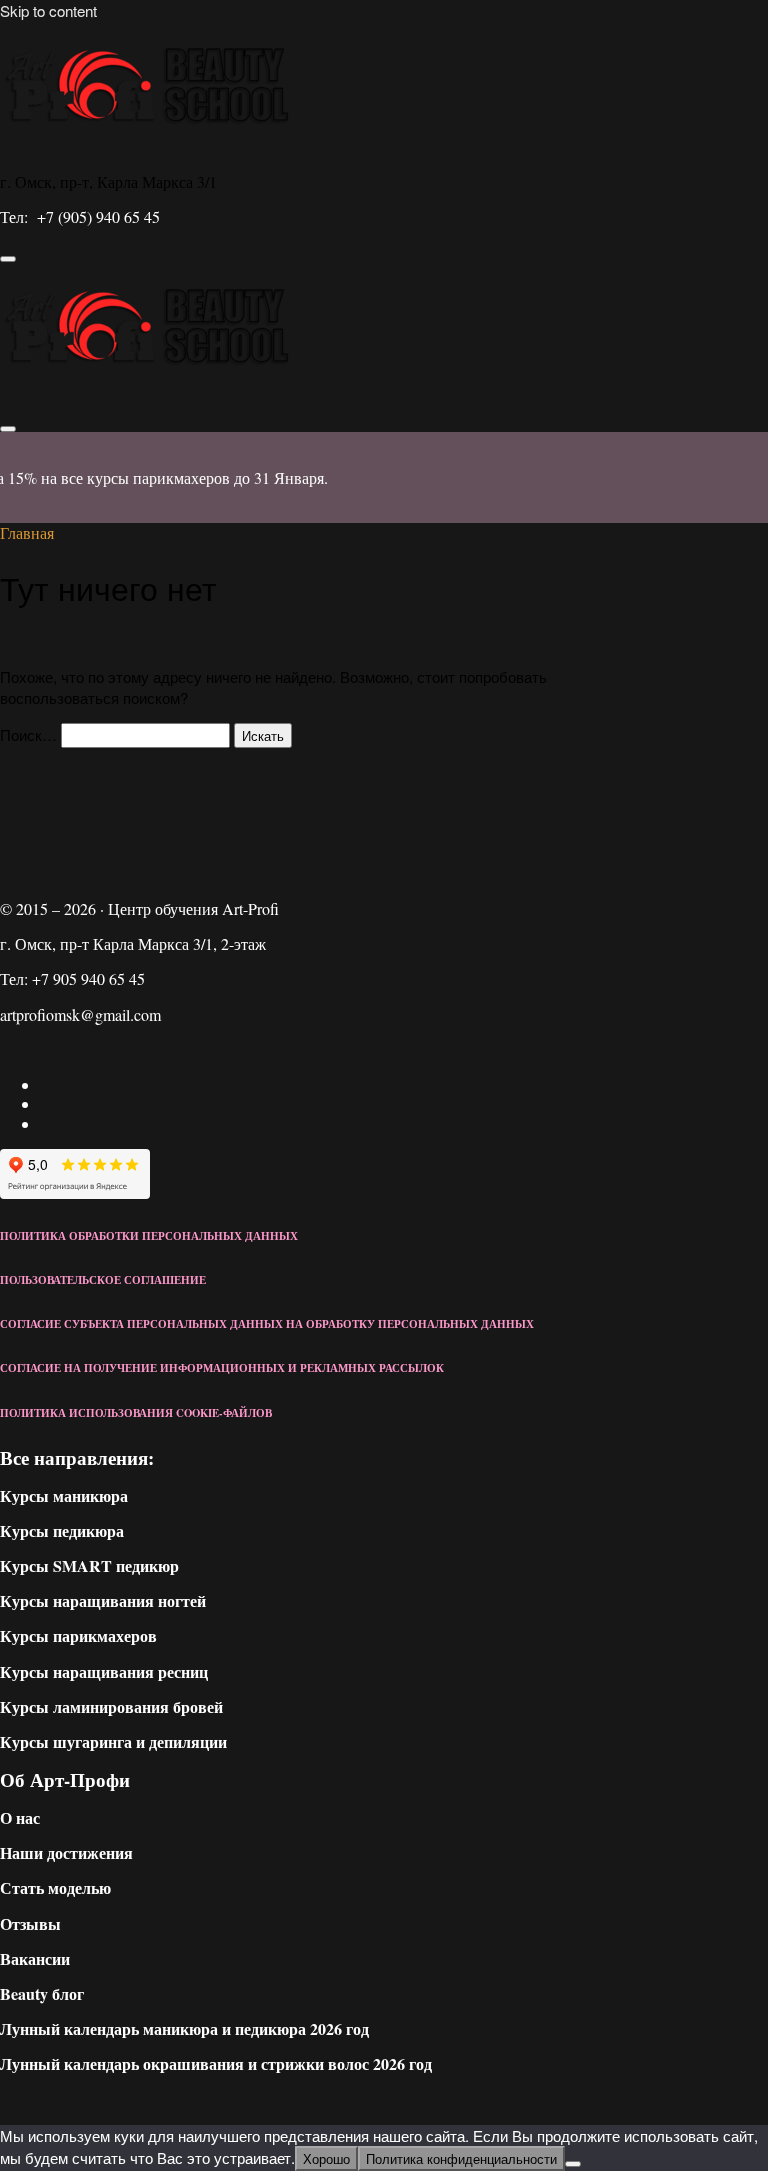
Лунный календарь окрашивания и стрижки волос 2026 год (216, 2063)
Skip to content (48, 10)
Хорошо (326, 2158)
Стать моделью (55, 1887)
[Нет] (573, 2164)
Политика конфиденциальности (461, 2158)
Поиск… (28, 734)
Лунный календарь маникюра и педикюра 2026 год (184, 2028)
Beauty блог (42, 1993)
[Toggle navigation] (8, 259)
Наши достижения (66, 1852)
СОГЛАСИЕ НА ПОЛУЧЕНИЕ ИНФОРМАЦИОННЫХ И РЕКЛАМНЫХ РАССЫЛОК (222, 1368)
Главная (27, 532)
